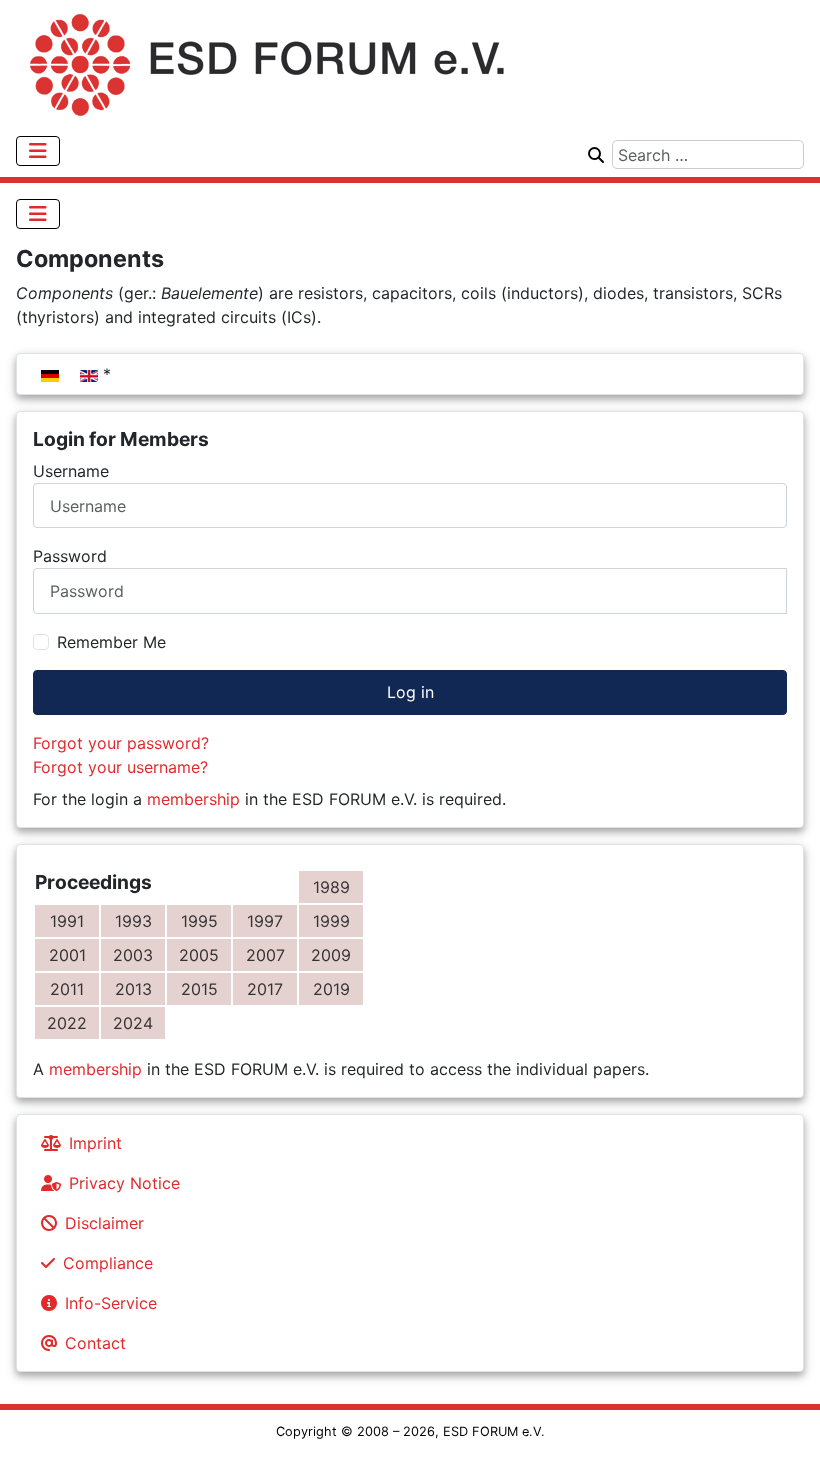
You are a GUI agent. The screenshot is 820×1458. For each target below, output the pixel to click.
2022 (67, 1023)
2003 (133, 955)
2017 (265, 989)
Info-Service (111, 1303)
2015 (199, 989)
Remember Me (111, 642)
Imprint (95, 1143)
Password (70, 556)
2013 (133, 989)
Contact (95, 1343)
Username (71, 471)
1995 (199, 921)
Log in (410, 692)
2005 (199, 955)
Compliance (108, 1263)
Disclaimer (104, 1223)
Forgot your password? (121, 743)
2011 (67, 989)
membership (193, 799)
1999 (331, 921)
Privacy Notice (124, 1183)
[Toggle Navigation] (38, 151)
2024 (133, 1023)
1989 (331, 887)
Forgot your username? (120, 767)
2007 (265, 955)
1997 (265, 921)
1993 (133, 921)
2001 (67, 955)
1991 (67, 921)
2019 (331, 989)
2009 (331, 955)
